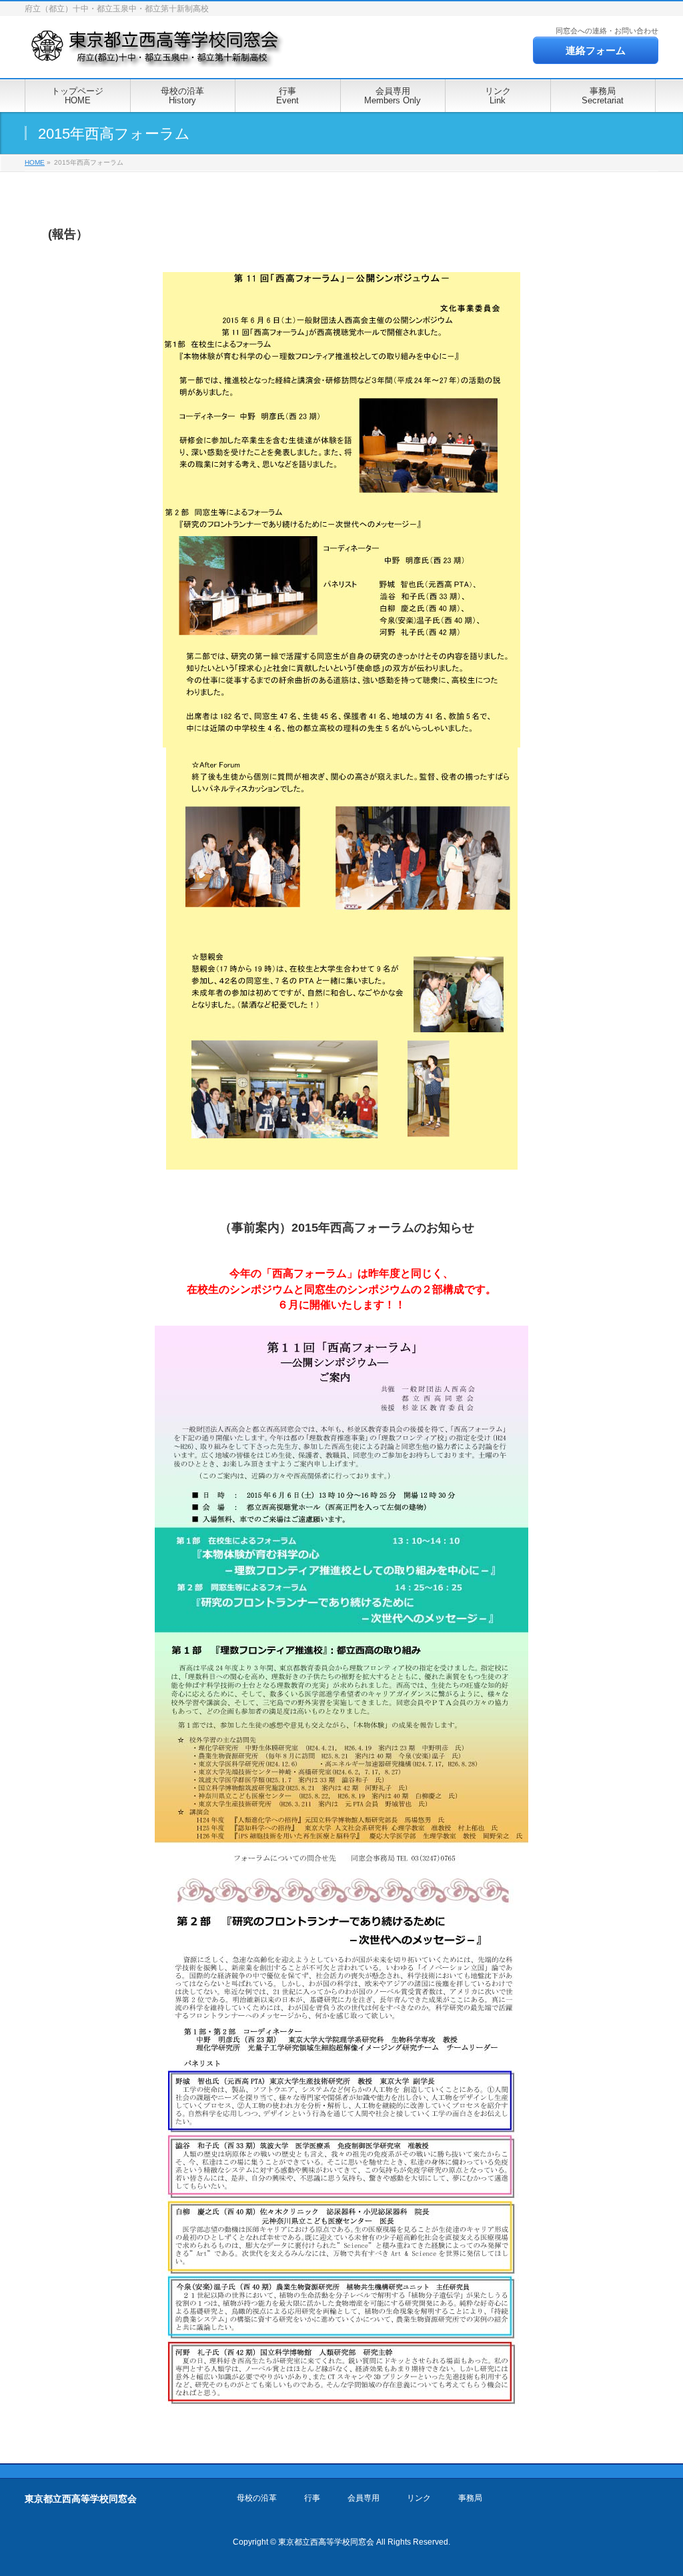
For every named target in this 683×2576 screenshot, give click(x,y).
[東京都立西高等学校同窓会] (157, 53)
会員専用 (364, 2498)
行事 (312, 2498)
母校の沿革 (257, 2498)
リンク (419, 2498)
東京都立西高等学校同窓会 (326, 2542)
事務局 (470, 2498)
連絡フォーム (596, 50)
